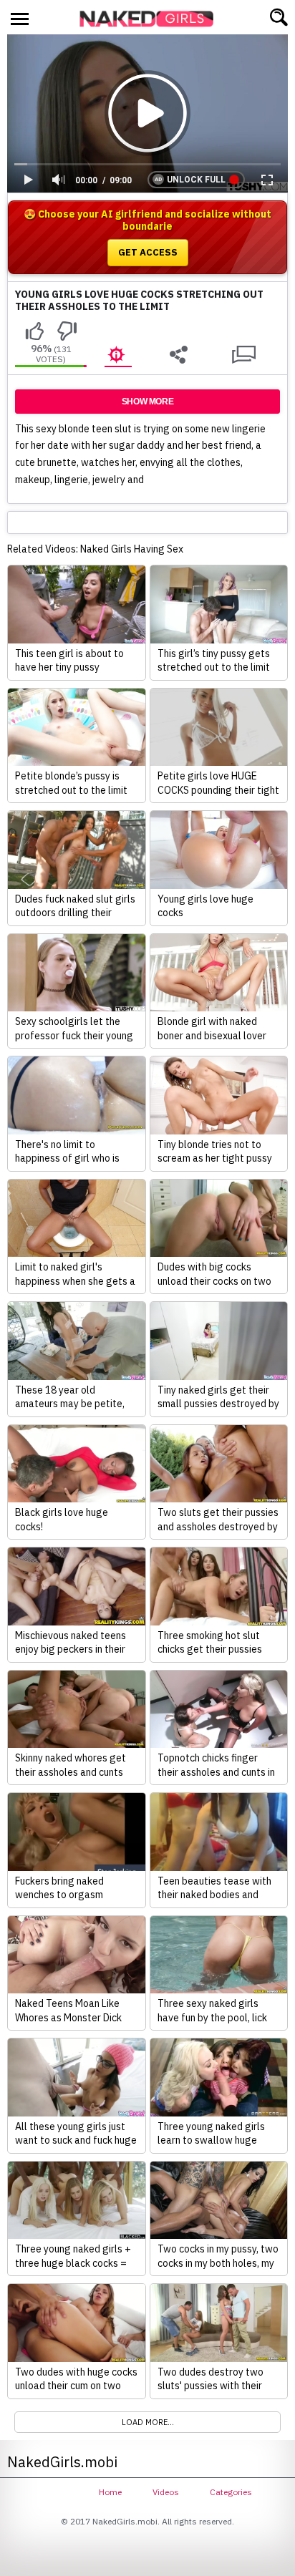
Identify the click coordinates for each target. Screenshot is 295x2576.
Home (110, 2492)
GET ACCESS (148, 252)
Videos (166, 2492)
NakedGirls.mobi (151, 19)
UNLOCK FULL (196, 180)
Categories (231, 2492)
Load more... (148, 2422)
